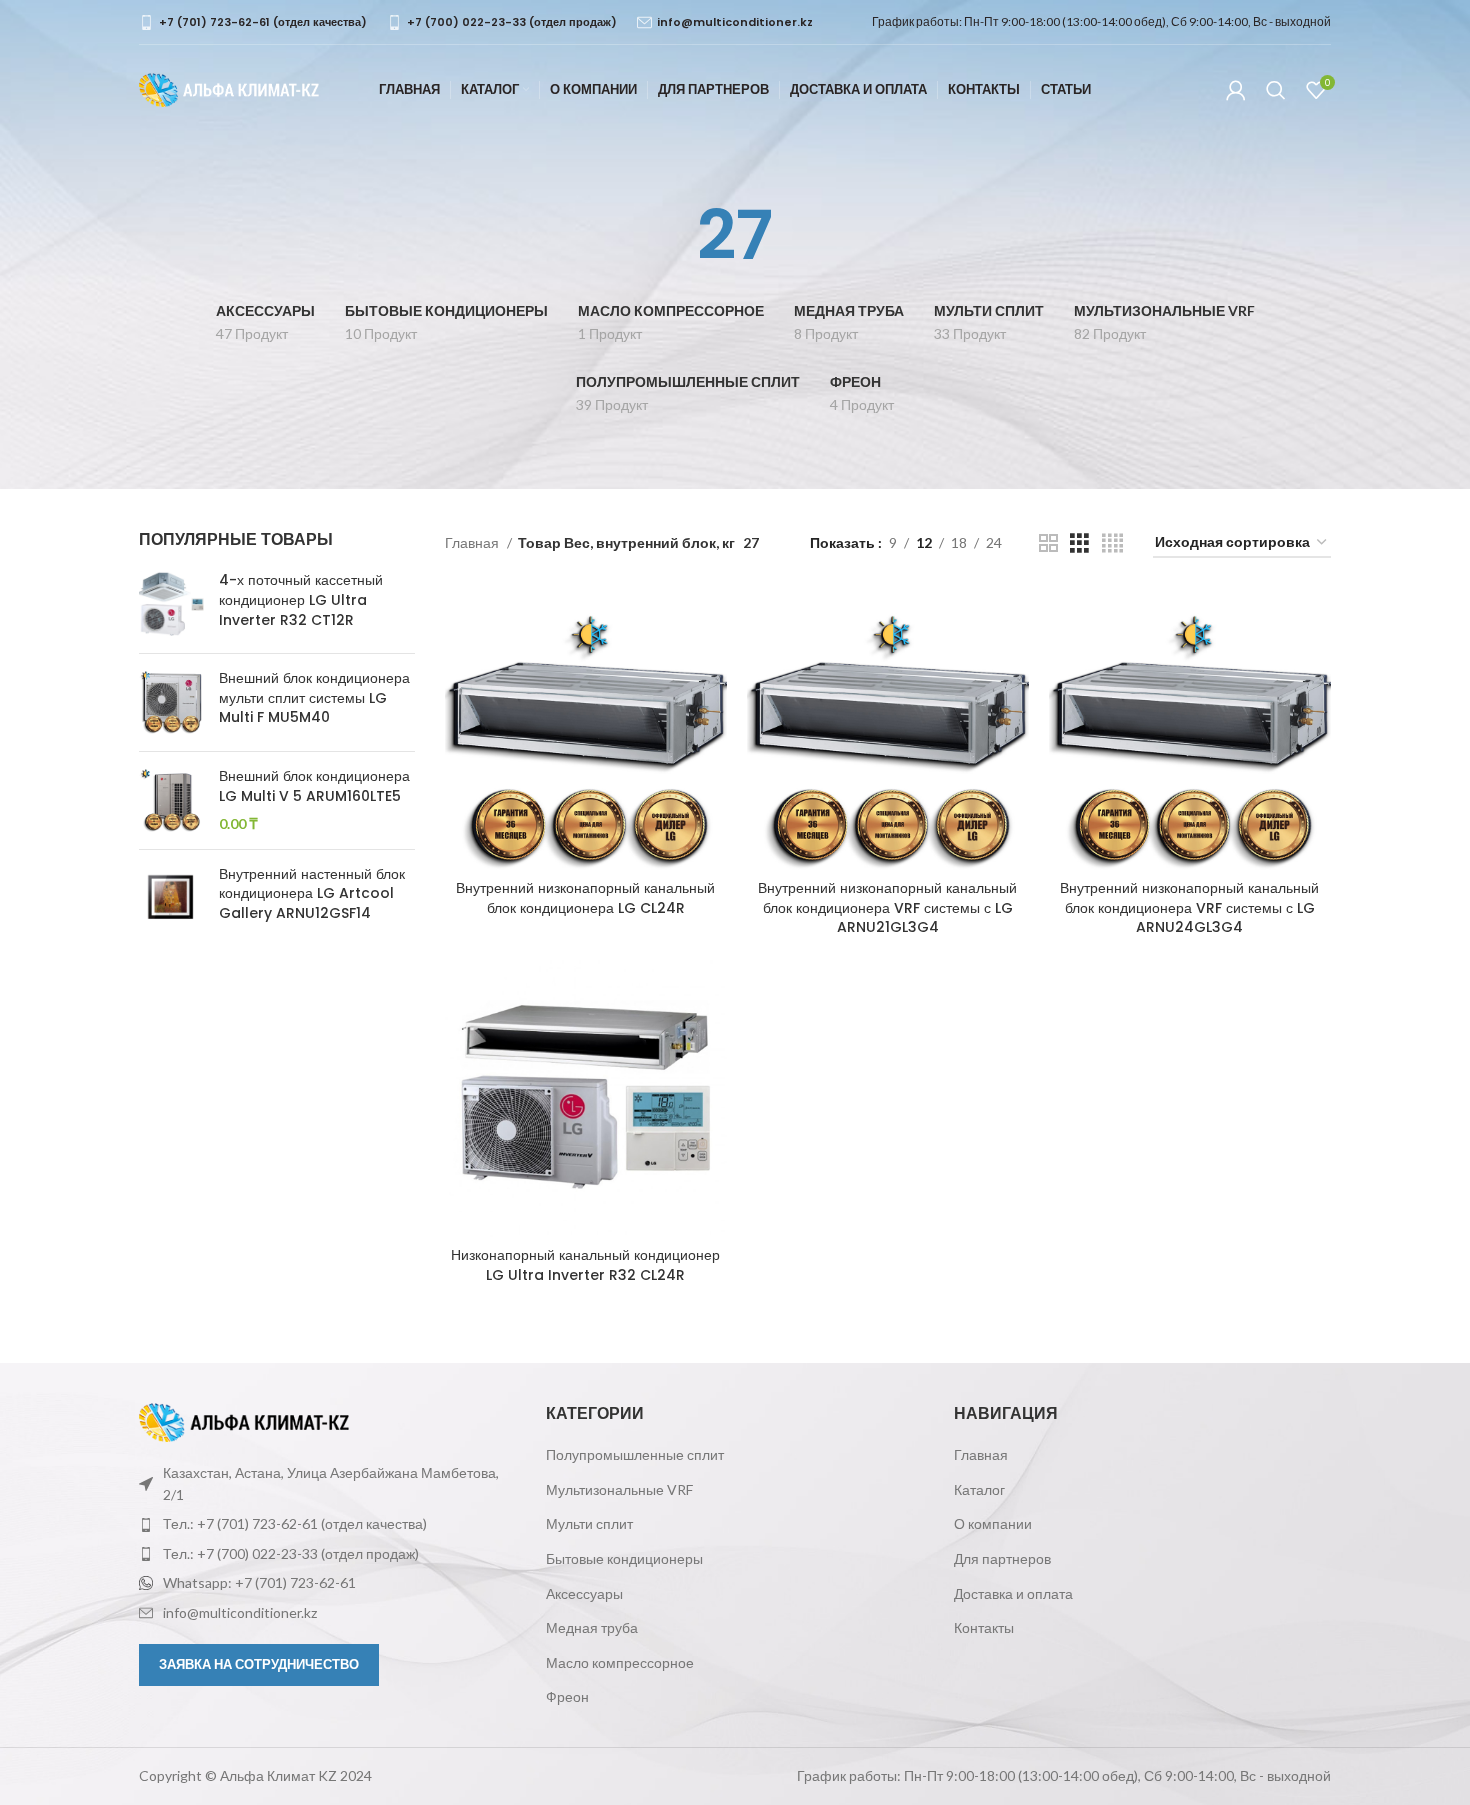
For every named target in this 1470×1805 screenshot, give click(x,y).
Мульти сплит (589, 1523)
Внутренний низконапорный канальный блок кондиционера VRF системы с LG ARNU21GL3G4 (887, 907)
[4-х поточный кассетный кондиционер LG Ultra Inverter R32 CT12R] (171, 604)
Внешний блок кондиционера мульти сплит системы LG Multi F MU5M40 (314, 698)
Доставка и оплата (1013, 1593)
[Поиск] (1276, 90)
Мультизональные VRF (619, 1489)
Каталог (979, 1489)
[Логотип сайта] (229, 88)
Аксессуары (584, 1593)
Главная (473, 542)
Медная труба (592, 1627)
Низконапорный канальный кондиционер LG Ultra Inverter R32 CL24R (585, 1265)
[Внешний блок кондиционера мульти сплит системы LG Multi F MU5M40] (171, 702)
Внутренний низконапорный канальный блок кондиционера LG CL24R (585, 898)
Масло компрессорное (620, 1662)
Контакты (984, 1627)
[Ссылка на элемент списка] (327, 1524)
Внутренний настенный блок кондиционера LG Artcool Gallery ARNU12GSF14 (312, 894)
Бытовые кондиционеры (624, 1558)
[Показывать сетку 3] (1079, 543)
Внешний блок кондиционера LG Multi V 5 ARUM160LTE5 (314, 786)
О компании (993, 1523)
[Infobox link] (253, 22)
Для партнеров (1002, 1558)
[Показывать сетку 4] (1112, 543)
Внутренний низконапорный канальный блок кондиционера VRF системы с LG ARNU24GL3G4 (1189, 907)
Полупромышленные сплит (635, 1454)
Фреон (567, 1696)
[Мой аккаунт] (1236, 90)
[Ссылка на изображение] (244, 1420)
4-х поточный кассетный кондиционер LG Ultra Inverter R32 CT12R (301, 600)
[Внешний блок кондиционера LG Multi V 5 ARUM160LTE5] (171, 800)
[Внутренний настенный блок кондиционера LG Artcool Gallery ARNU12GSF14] (171, 898)
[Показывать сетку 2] (1048, 543)
